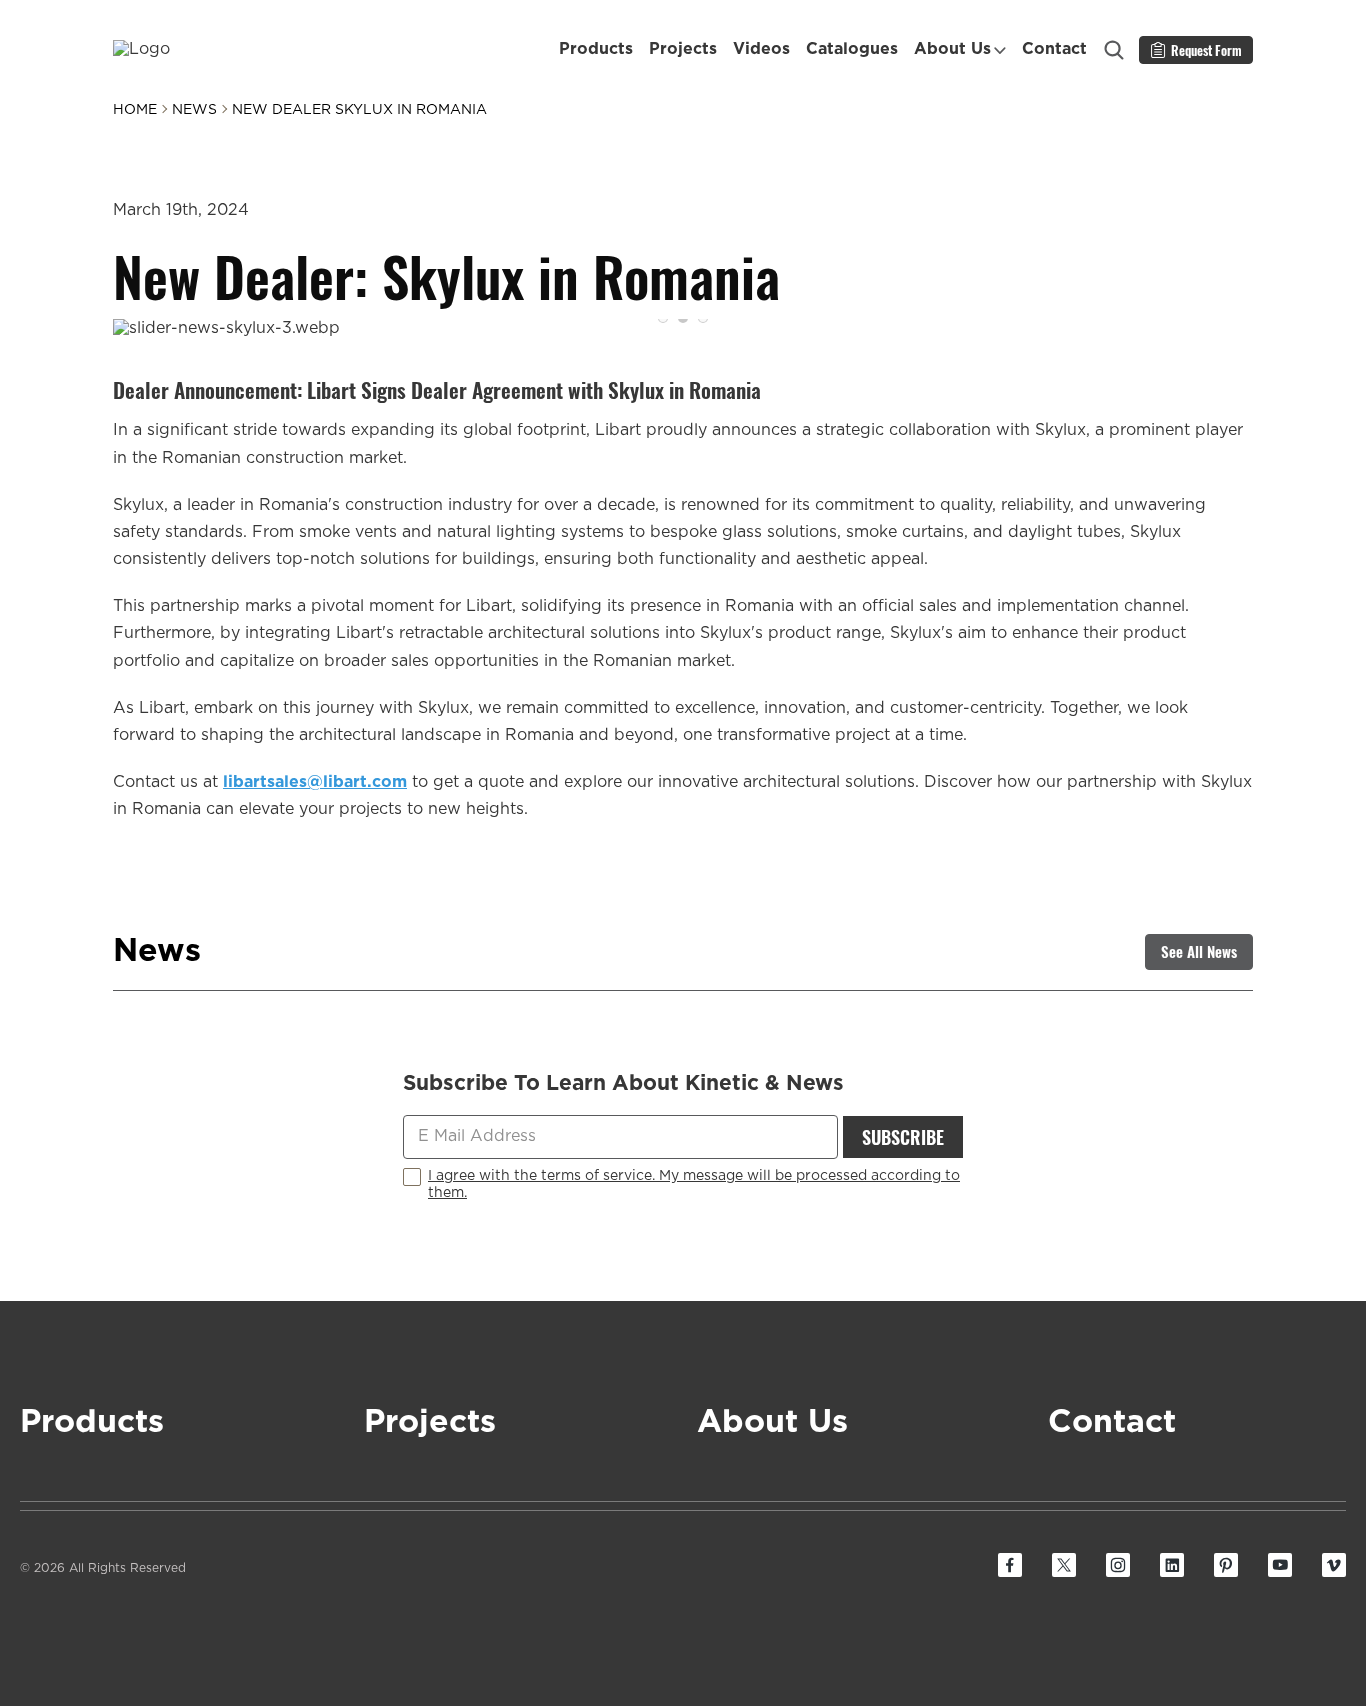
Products (596, 49)
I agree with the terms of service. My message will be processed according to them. (694, 1184)
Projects (683, 49)
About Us (952, 49)
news (194, 110)
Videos (761, 49)
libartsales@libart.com (315, 782)
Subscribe (903, 1137)
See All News (1199, 951)
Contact (1054, 49)
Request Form (1206, 50)
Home (135, 110)
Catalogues (852, 49)
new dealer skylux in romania (359, 110)
